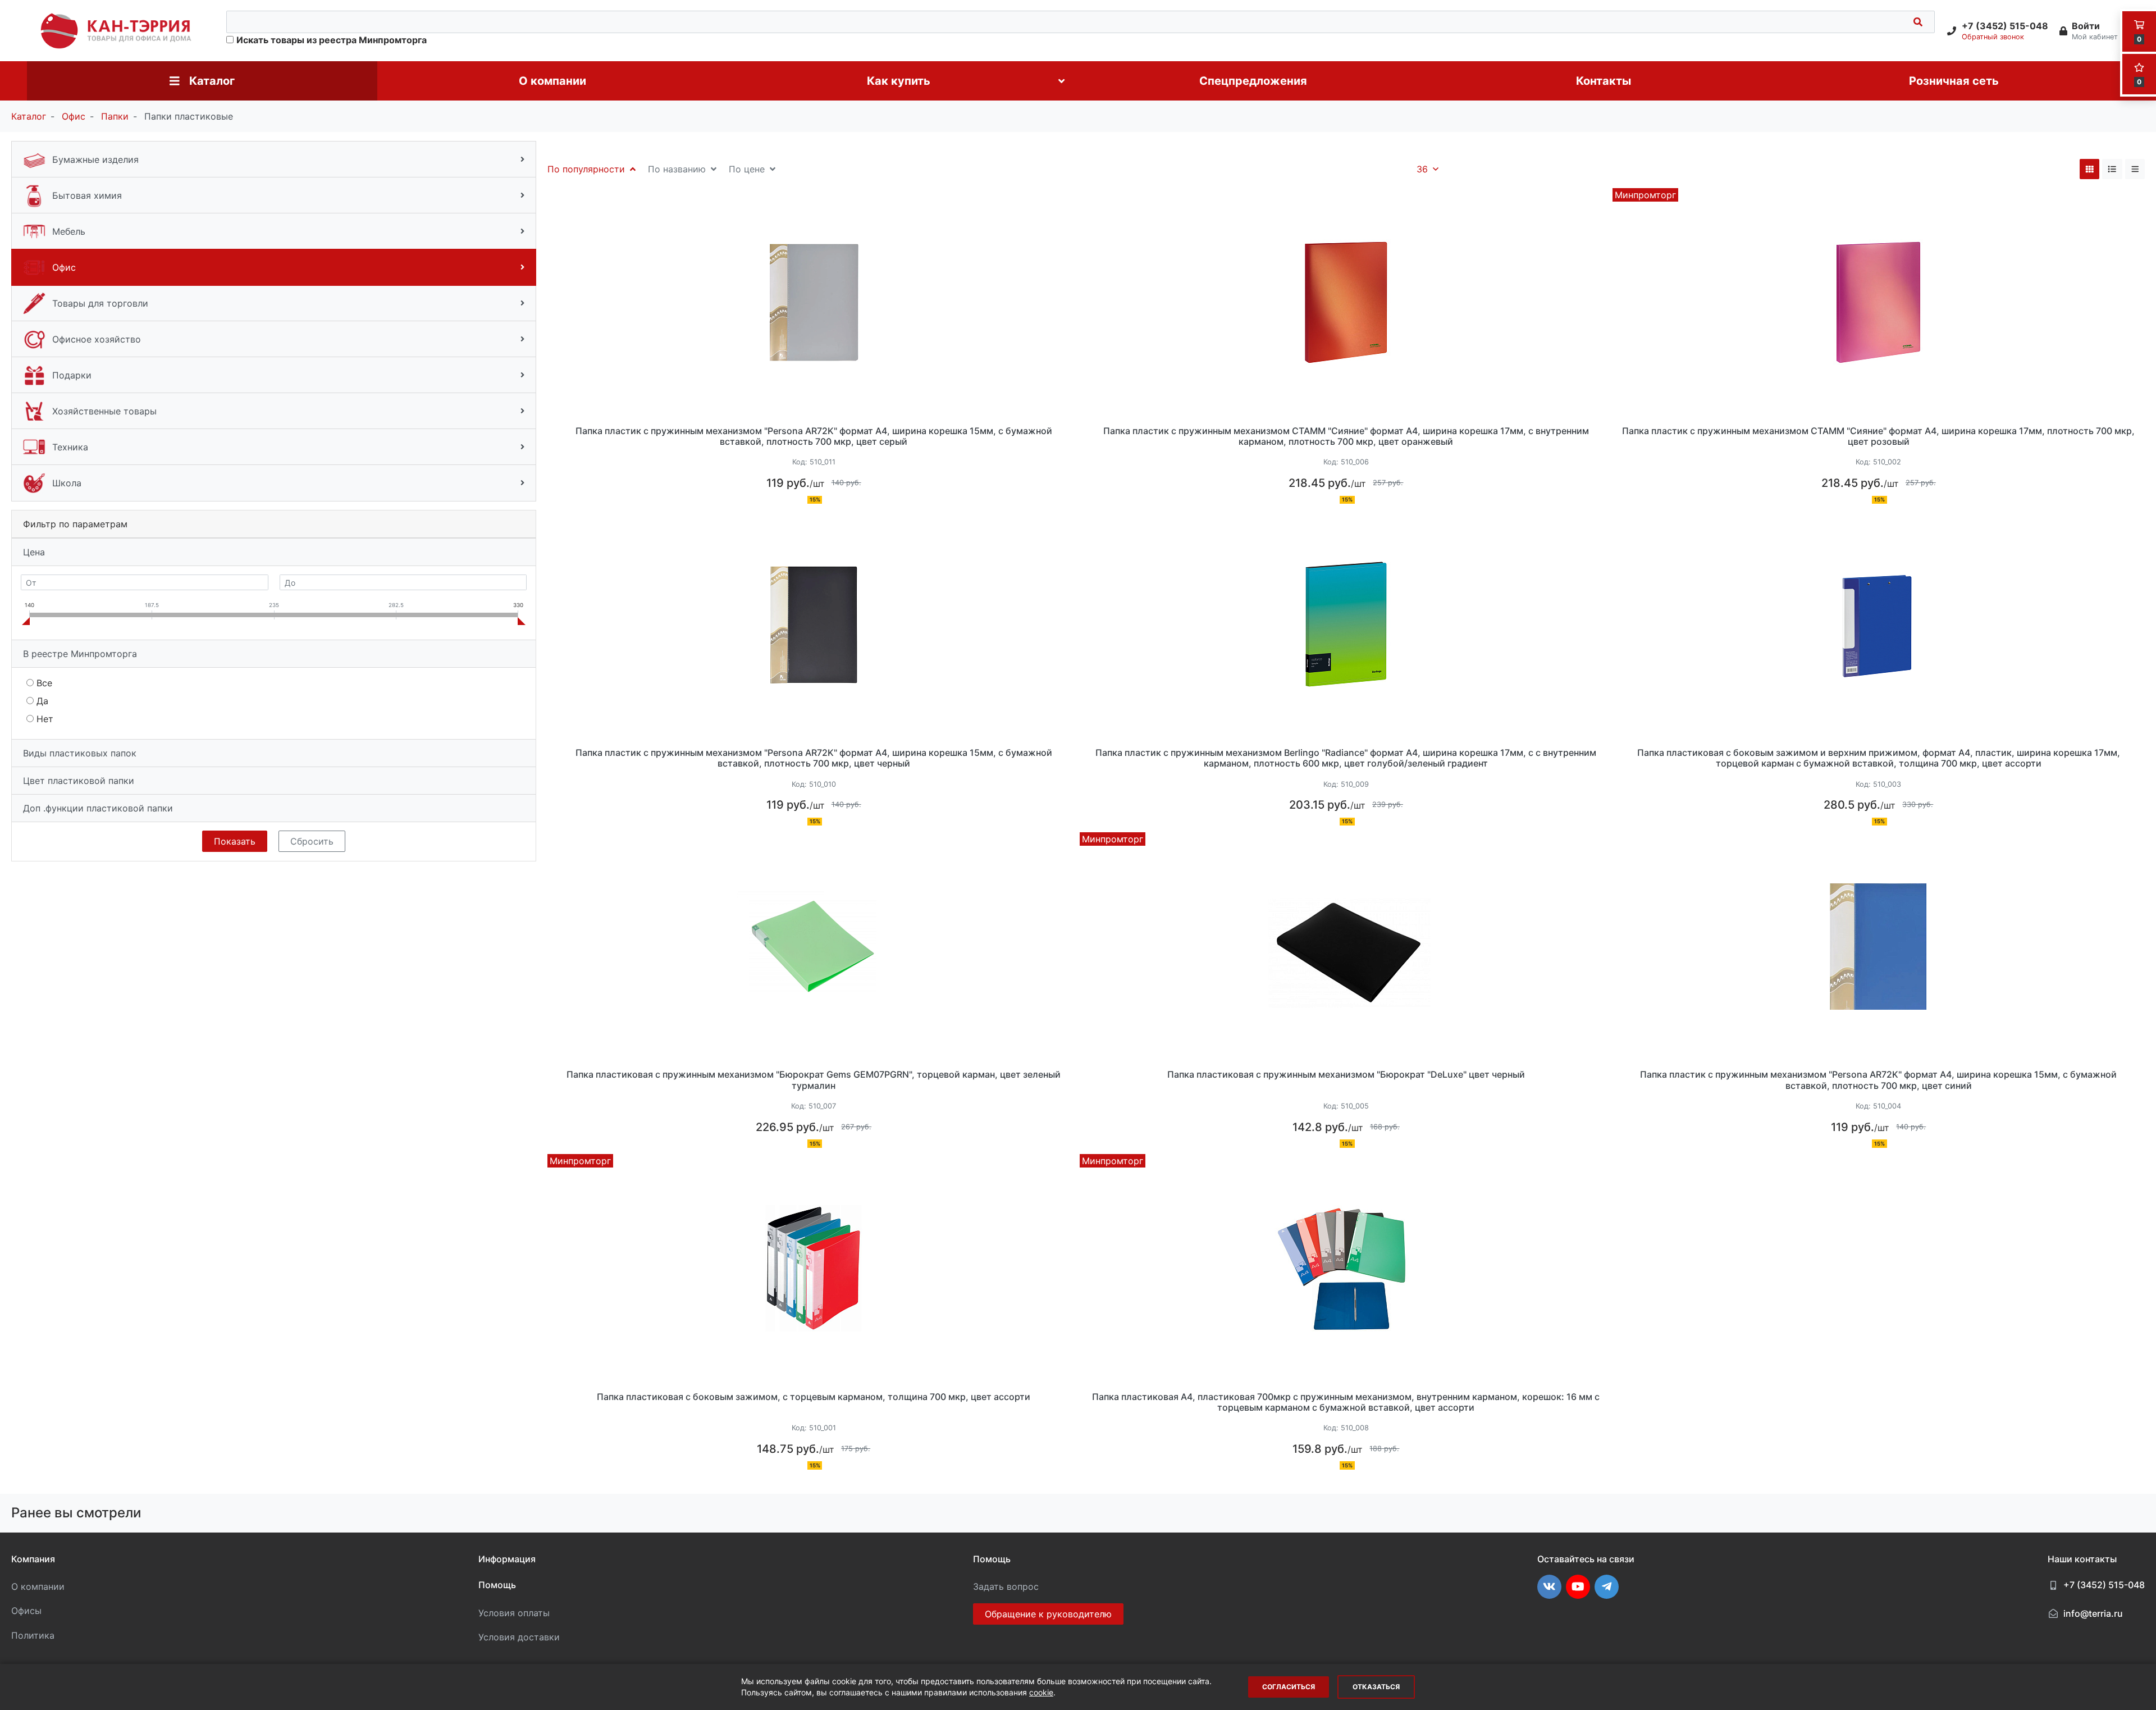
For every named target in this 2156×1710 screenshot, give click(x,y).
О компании (38, 1586)
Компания (33, 1559)
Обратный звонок (1993, 37)
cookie (1041, 1692)
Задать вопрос (1006, 1586)
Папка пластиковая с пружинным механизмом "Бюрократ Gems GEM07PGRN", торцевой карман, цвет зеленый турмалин (814, 1080)
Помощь (497, 1585)
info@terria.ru (2093, 1613)
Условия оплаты (514, 1613)
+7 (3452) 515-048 (2104, 1585)
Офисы (26, 1611)
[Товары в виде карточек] (2090, 169)
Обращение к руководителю (1048, 1614)
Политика (33, 1635)
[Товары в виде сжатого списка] (2135, 169)
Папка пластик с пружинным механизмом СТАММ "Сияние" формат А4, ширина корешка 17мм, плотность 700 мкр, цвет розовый (1878, 436)
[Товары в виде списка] (2112, 169)
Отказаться (1376, 1687)
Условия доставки (519, 1637)
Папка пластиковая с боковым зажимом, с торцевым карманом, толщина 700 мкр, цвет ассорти (814, 1397)
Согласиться (1289, 1687)
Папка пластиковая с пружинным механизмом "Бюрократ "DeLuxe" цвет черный (1346, 1075)
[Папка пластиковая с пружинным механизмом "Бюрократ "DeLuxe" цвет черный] (1346, 946)
